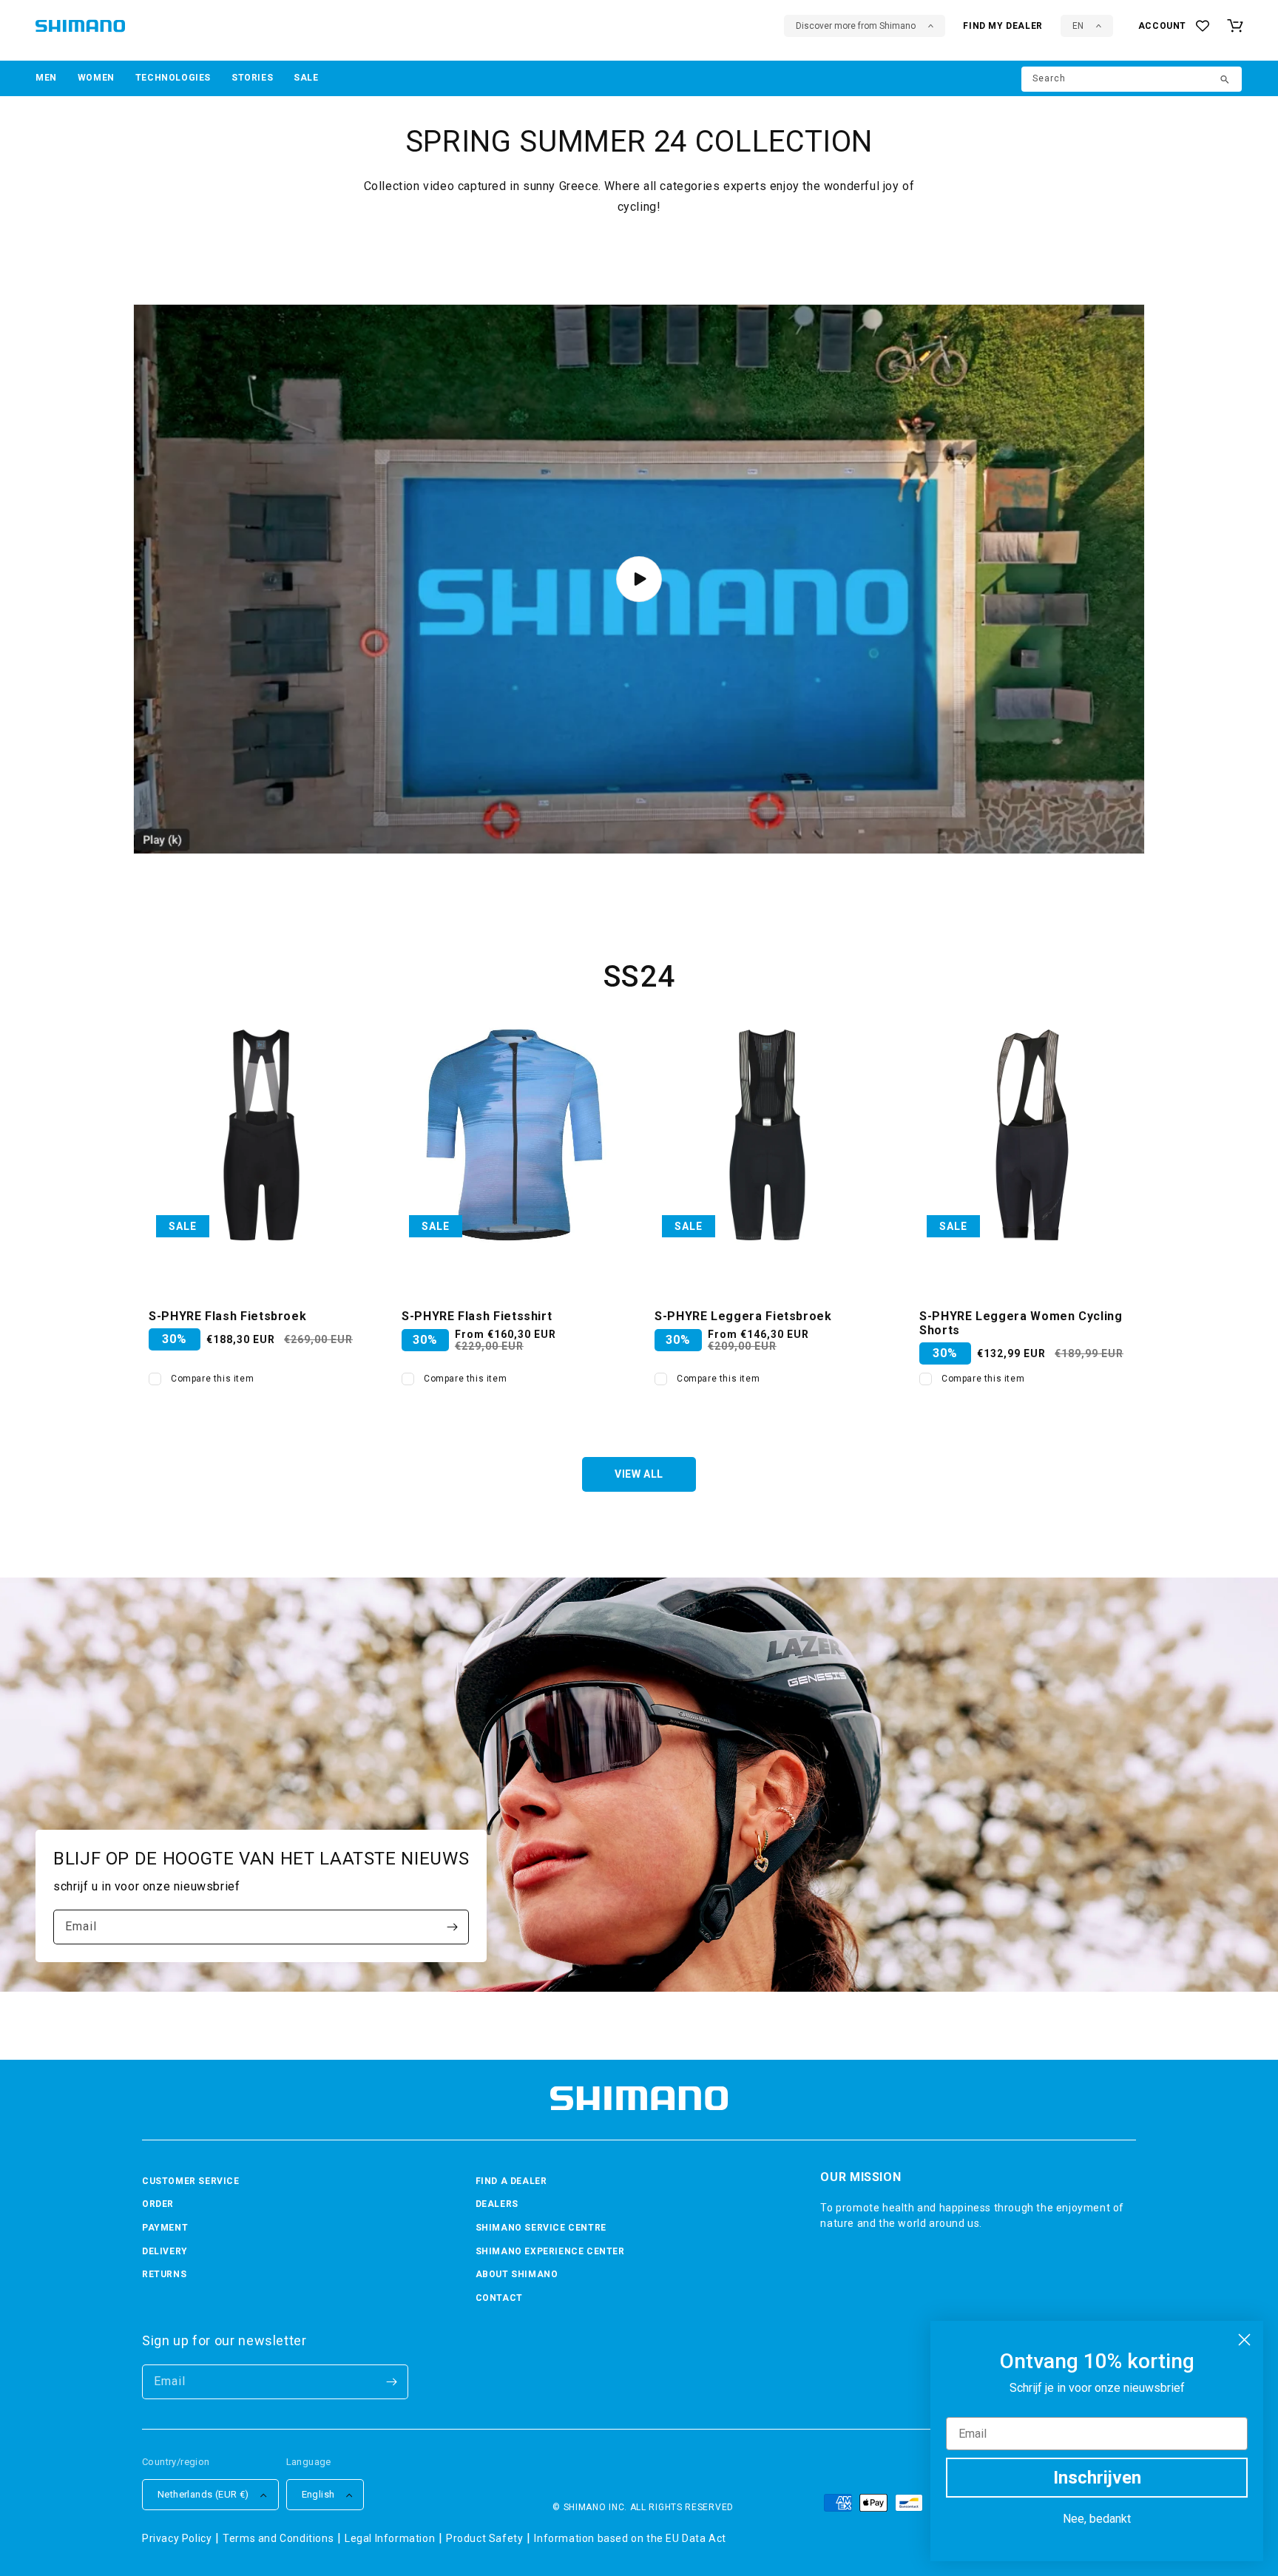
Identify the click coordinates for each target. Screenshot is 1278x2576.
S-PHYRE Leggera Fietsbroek (743, 1316)
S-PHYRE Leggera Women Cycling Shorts (1021, 1323)
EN (1078, 26)
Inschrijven (1097, 2478)
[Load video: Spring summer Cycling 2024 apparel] (639, 579)
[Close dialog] (1244, 2340)
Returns (164, 2274)
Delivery (165, 2251)
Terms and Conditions (278, 2538)
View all (639, 1474)
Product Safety (484, 2538)
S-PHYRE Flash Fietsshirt (477, 1316)
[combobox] (1132, 79)
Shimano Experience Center (550, 2251)
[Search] (1225, 81)
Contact (499, 2298)
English (318, 2494)
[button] (46, 78)
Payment (165, 2228)
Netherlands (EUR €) (203, 2494)
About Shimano (517, 2274)
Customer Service (191, 2181)
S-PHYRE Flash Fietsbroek (227, 1316)
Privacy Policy (177, 2538)
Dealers (497, 2204)
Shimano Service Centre (541, 2228)
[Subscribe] (452, 1927)
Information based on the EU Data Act (630, 2538)
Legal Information (390, 2538)
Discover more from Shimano (856, 26)
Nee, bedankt (1097, 2519)
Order (158, 2204)
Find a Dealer (511, 2181)
